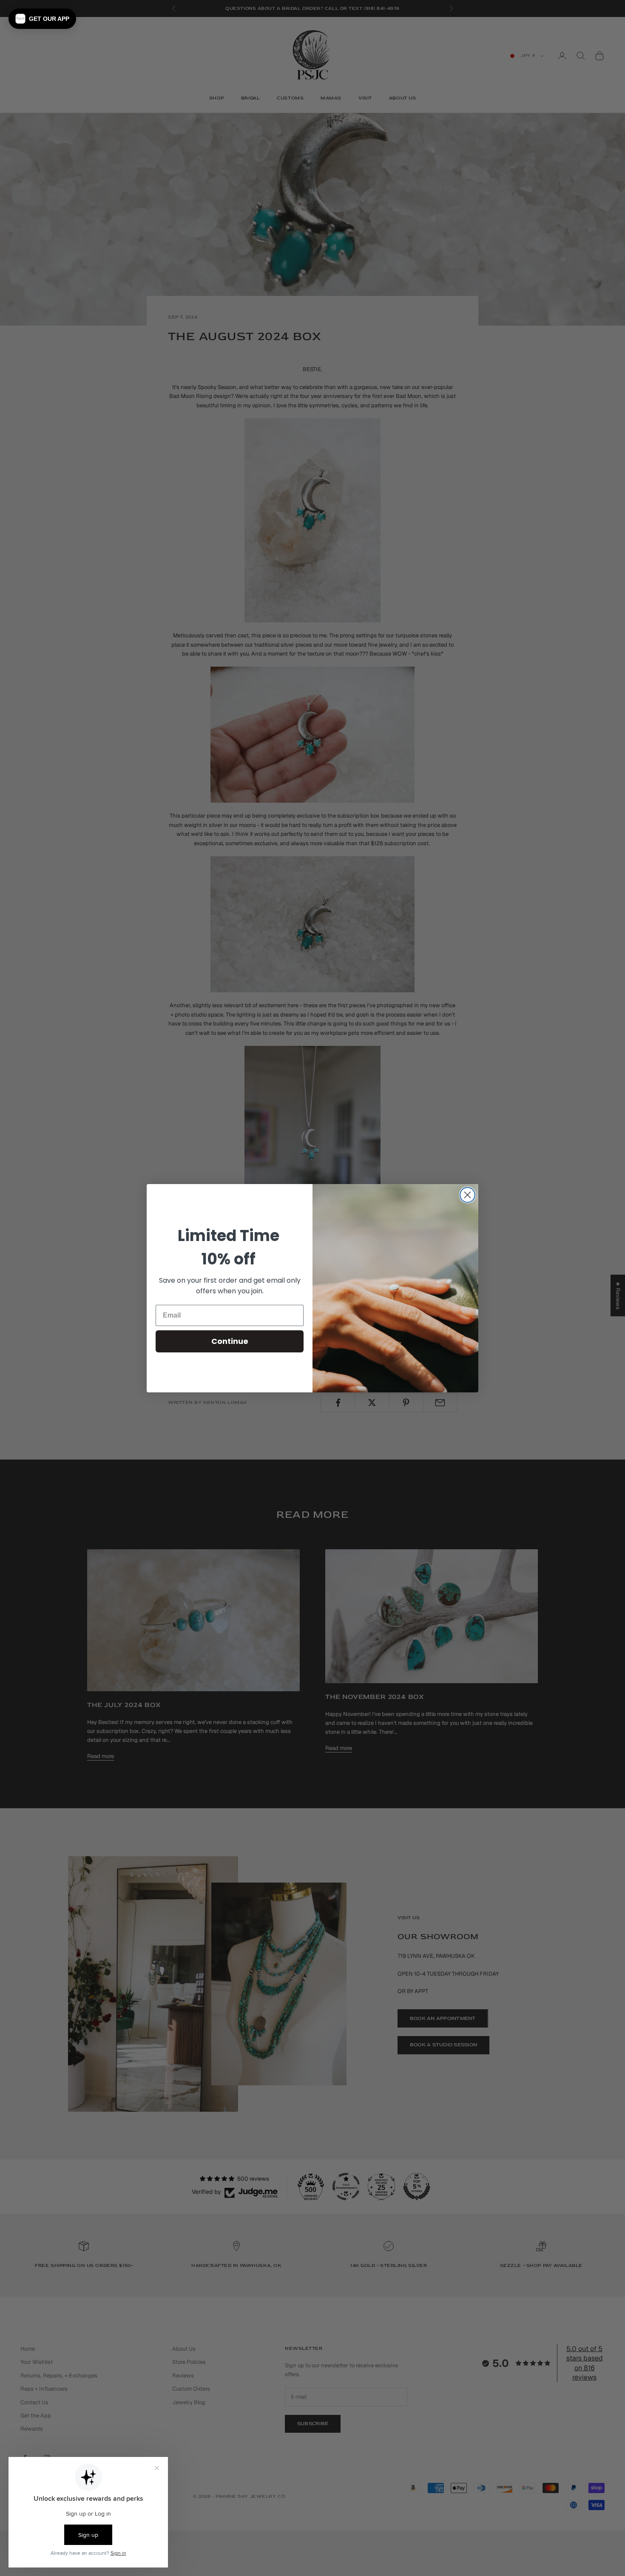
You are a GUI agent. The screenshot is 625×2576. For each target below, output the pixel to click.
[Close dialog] (467, 1195)
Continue (230, 1341)
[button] (42, 19)
